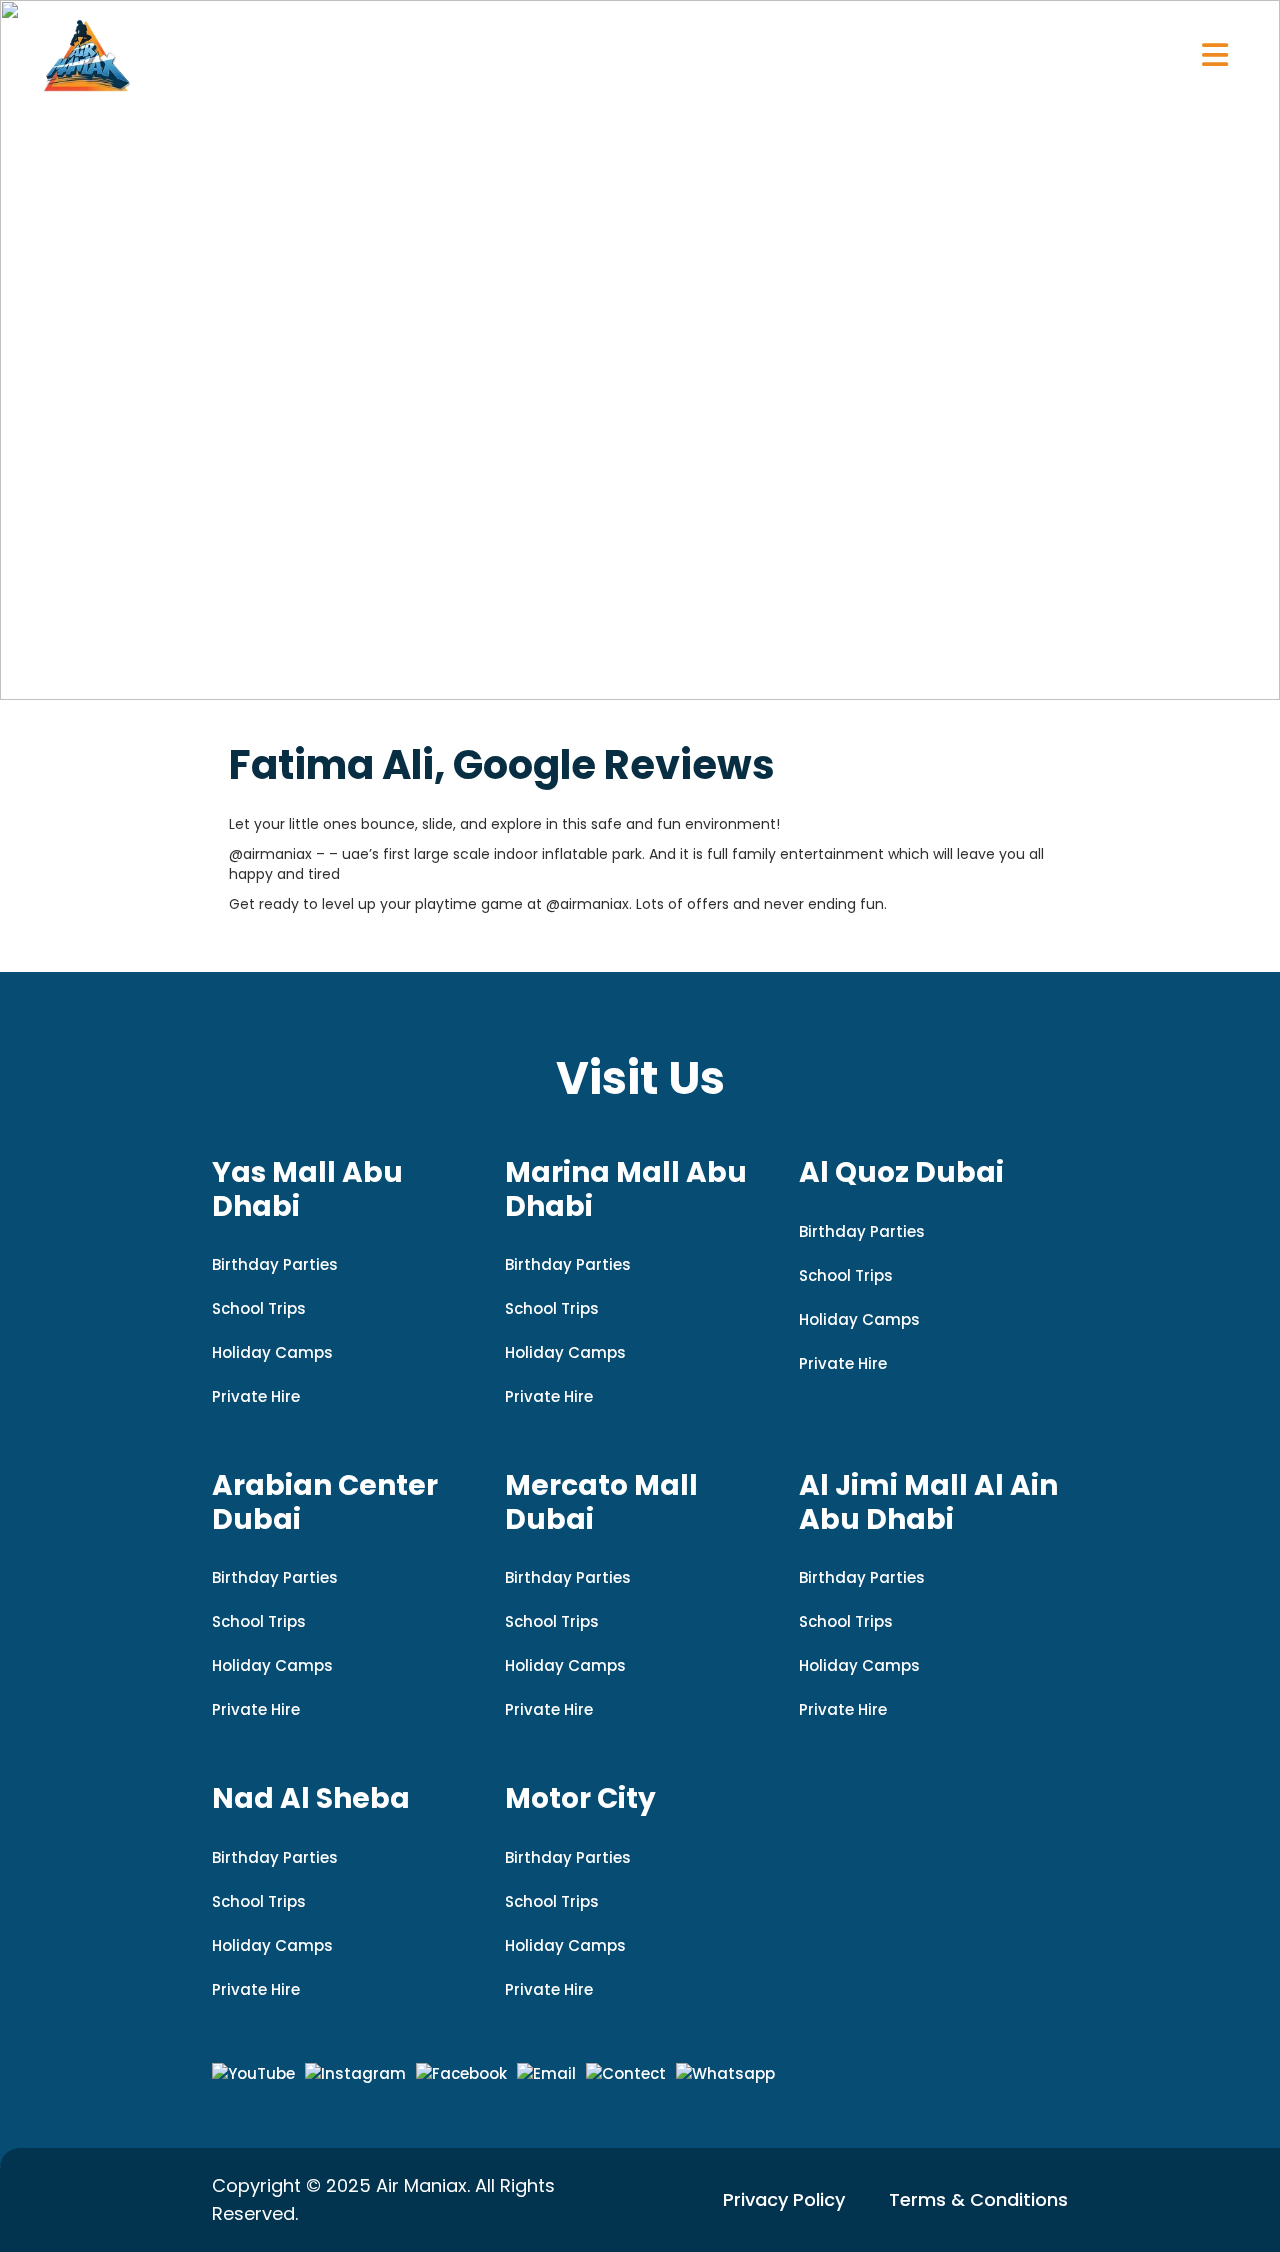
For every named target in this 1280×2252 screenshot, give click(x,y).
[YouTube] (253, 2074)
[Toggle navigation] (1215, 55)
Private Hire (256, 1396)
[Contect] (626, 2074)
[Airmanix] (87, 55)
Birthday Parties (275, 1264)
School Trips (259, 1308)
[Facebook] (461, 2074)
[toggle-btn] (1215, 55)
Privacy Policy (784, 2199)
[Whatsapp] (725, 2074)
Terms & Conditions (978, 2199)
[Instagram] (355, 2074)
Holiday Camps (272, 1352)
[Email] (546, 2074)
